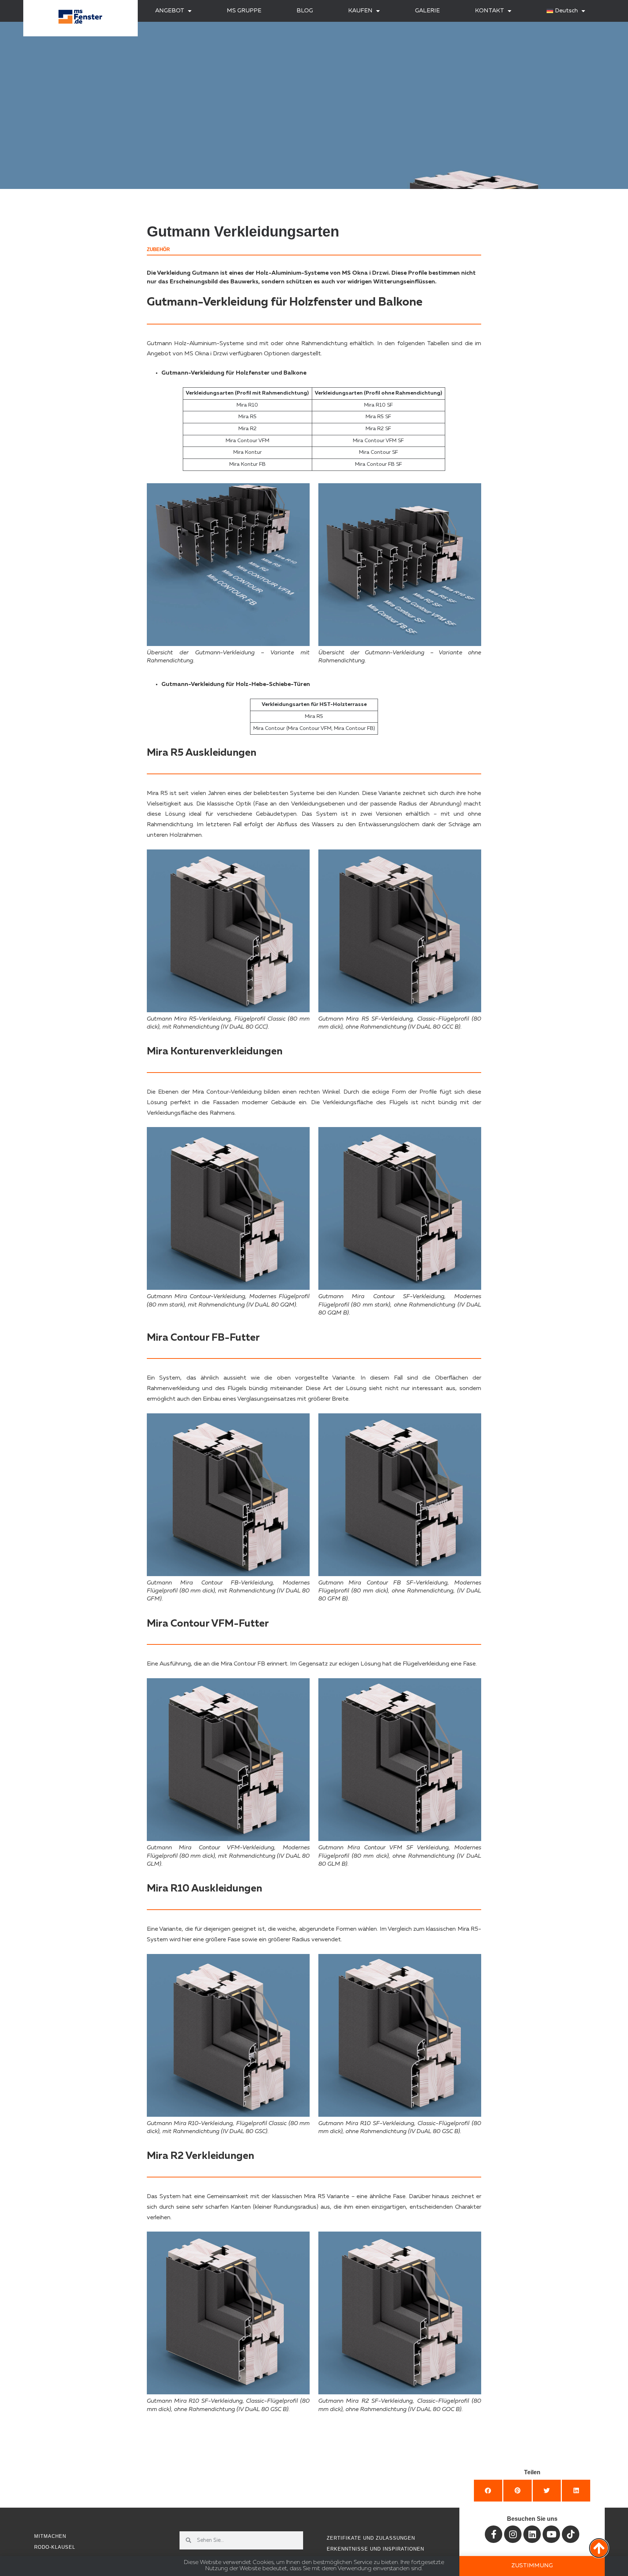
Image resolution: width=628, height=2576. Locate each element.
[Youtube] (551, 2534)
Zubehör (158, 249)
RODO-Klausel (55, 2547)
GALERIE (427, 11)
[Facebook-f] (494, 2534)
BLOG (305, 11)
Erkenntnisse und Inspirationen (375, 2549)
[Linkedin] (532, 2534)
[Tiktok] (571, 2534)
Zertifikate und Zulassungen (371, 2538)
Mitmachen (50, 2536)
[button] (488, 2491)
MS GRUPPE (244, 11)
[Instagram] (513, 2534)
